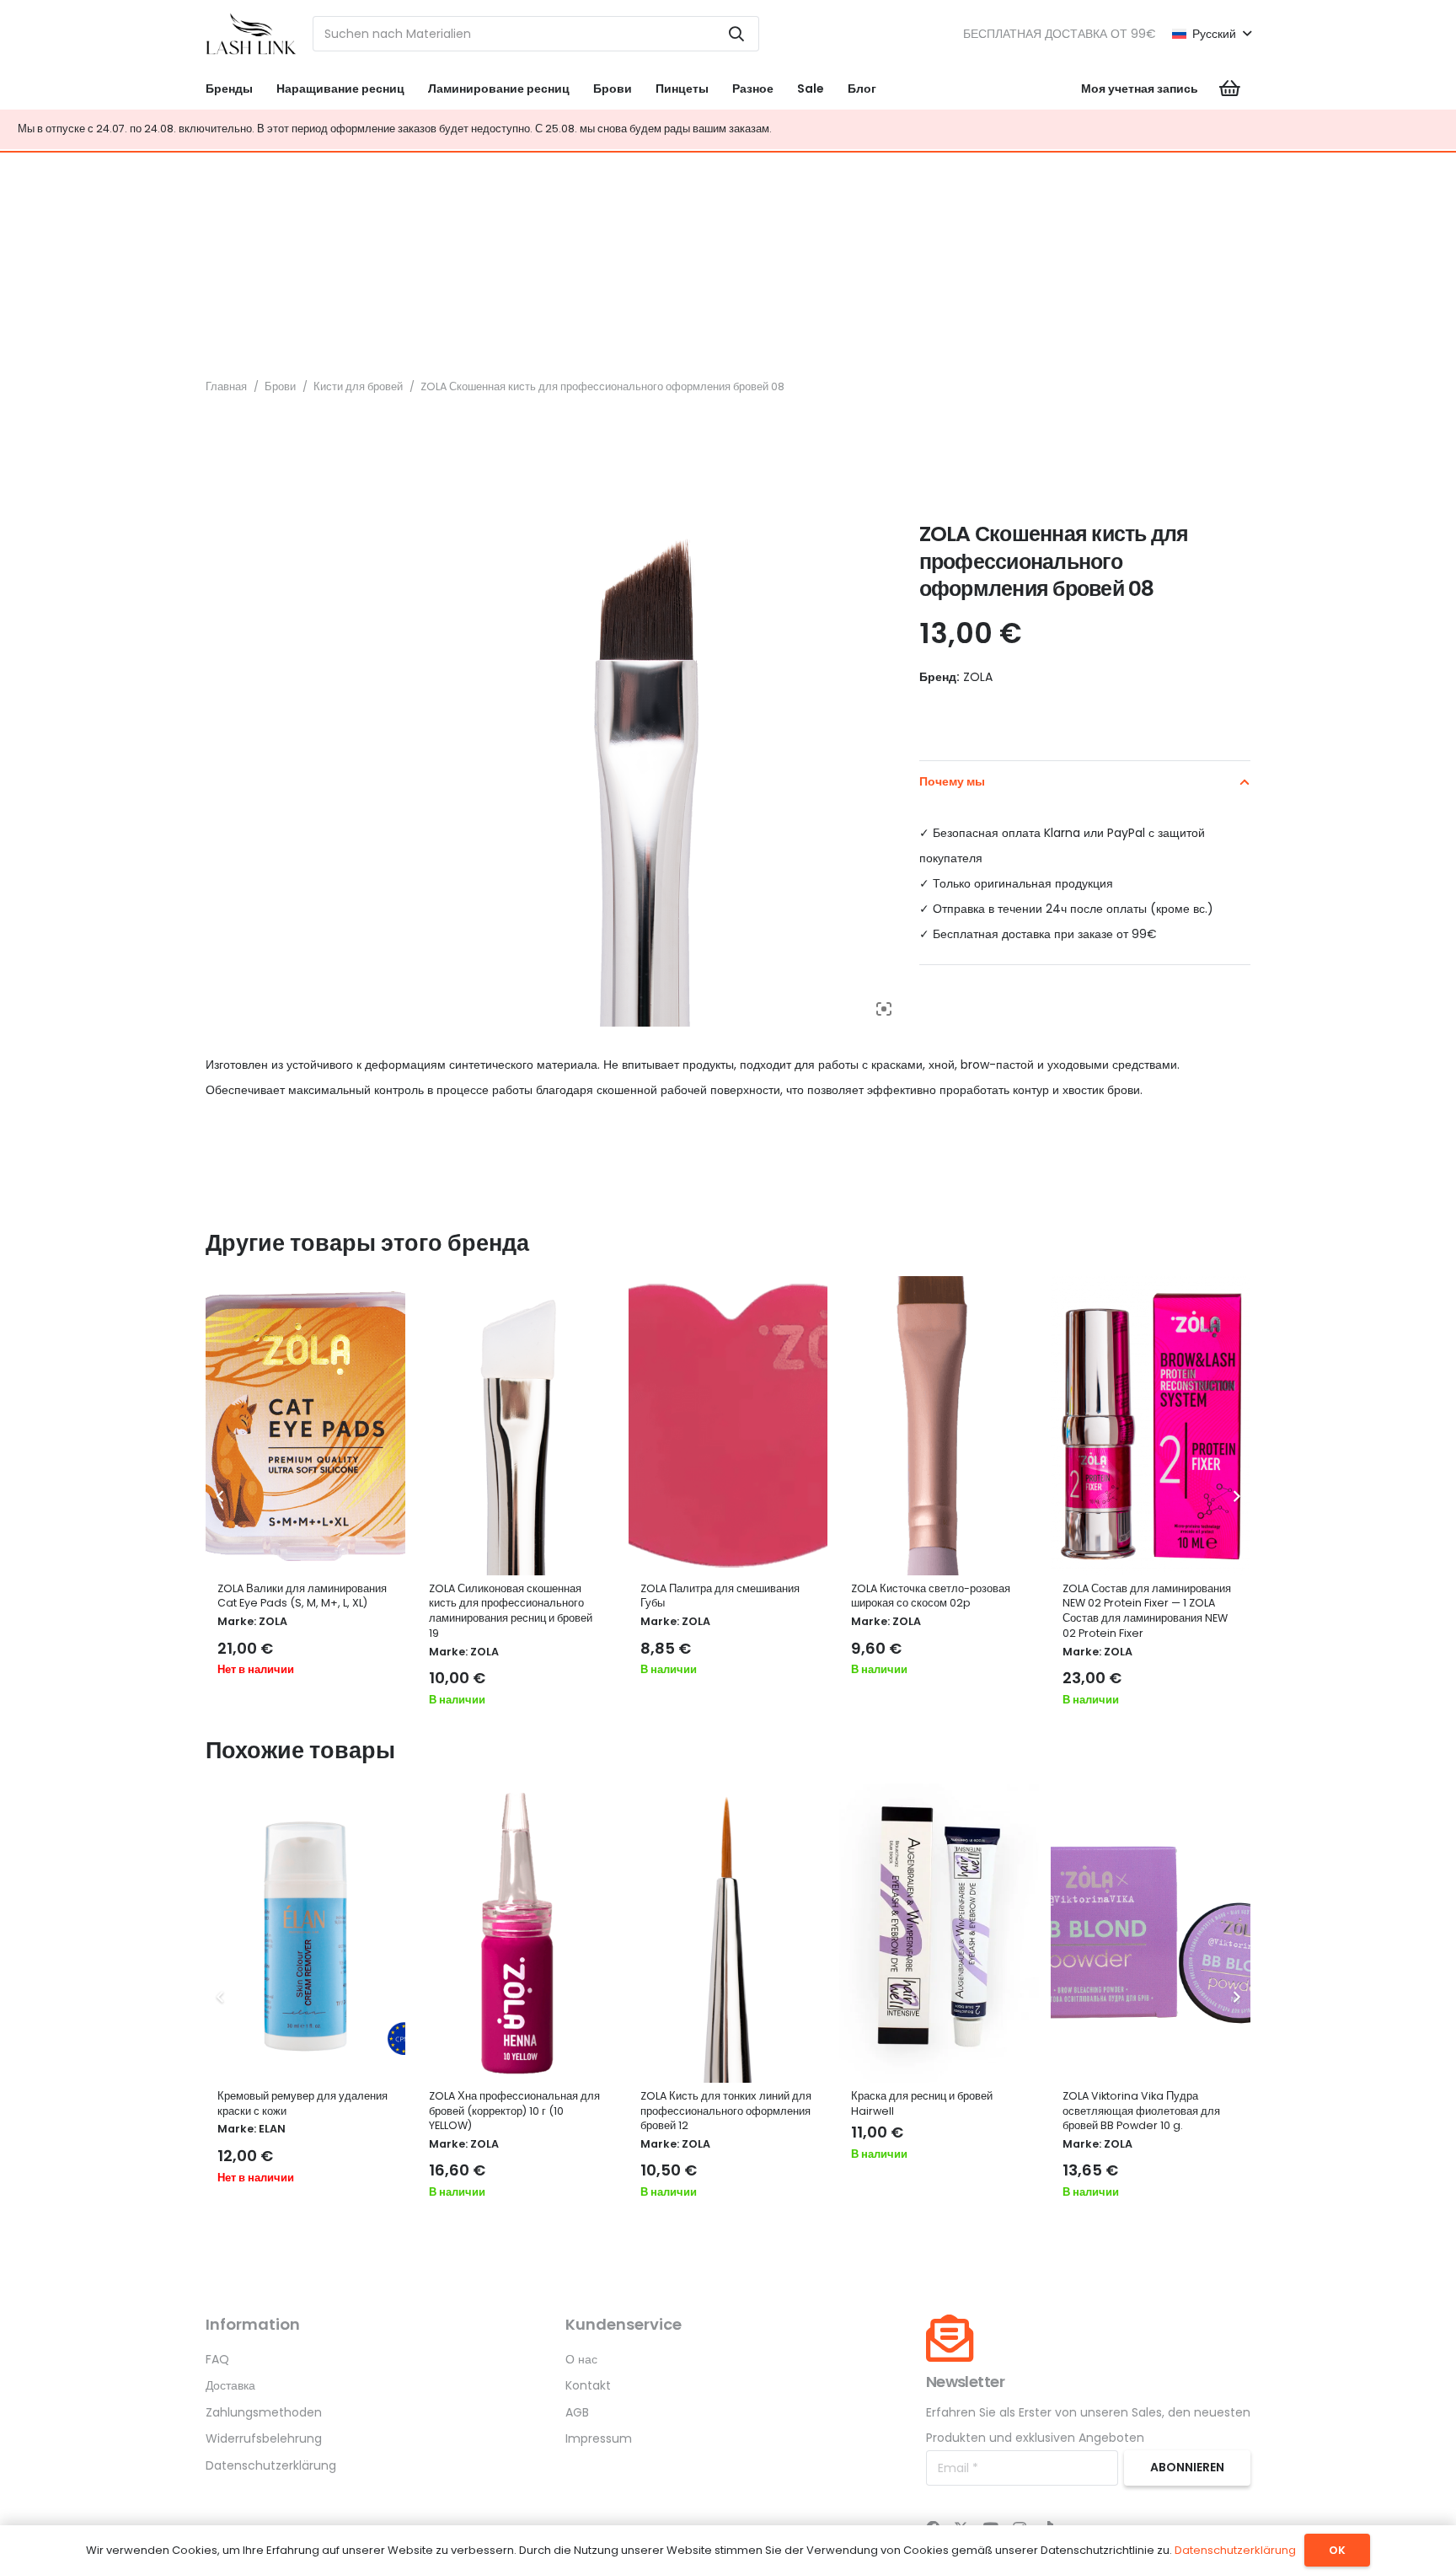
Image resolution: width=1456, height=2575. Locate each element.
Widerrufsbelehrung (264, 2438)
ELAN (272, 2129)
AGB (577, 2412)
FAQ (217, 2359)
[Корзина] (1230, 89)
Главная (226, 386)
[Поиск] (736, 34)
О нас (581, 2359)
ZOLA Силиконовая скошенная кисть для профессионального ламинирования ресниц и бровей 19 (511, 1611)
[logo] (251, 34)
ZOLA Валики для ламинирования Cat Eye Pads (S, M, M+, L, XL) (302, 1596)
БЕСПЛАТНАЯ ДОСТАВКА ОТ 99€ (1060, 34)
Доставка (230, 2385)
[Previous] (220, 1497)
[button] (1211, 34)
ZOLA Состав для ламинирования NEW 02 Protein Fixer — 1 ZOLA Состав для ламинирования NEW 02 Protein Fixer (1147, 1611)
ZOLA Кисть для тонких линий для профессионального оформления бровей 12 (726, 2111)
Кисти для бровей (358, 386)
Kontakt (588, 2385)
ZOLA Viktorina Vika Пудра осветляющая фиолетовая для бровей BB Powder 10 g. (1141, 2111)
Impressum (599, 2438)
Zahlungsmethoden (264, 2412)
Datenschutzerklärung (271, 2465)
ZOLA (273, 1621)
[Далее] (1236, 1497)
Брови (280, 386)
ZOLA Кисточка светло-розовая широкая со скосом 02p (931, 1596)
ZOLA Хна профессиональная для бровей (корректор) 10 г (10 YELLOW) (514, 2111)
